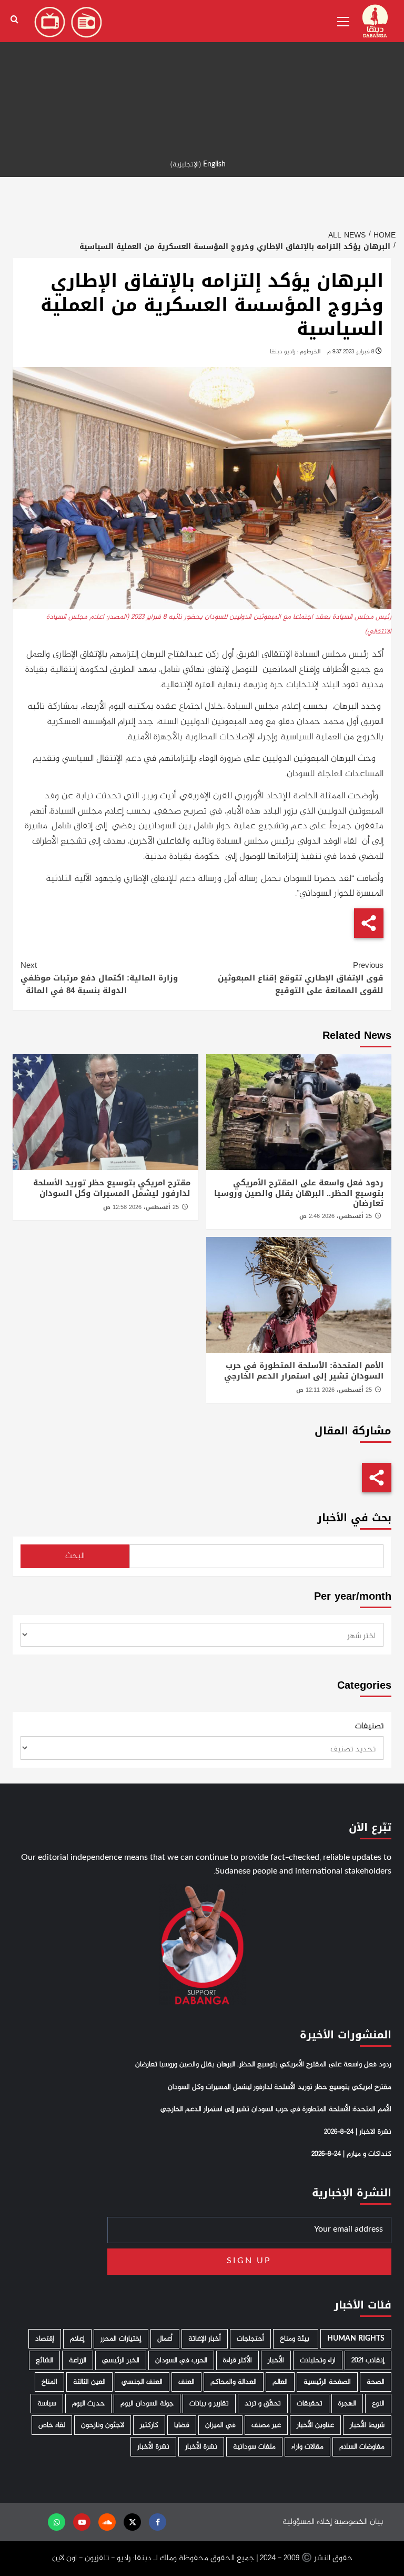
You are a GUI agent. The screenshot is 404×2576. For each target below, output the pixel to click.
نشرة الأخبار (201, 2447)
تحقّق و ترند (263, 2404)
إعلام (77, 2339)
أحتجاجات (250, 2339)
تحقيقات (310, 2404)
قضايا (182, 2425)
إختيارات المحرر (121, 2339)
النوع (378, 2404)
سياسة (47, 2404)
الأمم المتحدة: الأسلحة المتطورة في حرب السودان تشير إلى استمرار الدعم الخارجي (304, 1371)
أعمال (165, 2339)
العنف (186, 2382)
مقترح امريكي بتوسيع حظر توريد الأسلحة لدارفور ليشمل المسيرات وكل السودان (112, 1188)
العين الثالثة (89, 2382)
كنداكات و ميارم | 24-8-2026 (351, 2154)
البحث (75, 1556)
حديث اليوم (88, 2404)
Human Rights (356, 2339)
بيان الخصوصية (358, 2522)
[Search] (14, 20)
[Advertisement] (202, 74)
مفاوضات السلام (362, 2447)
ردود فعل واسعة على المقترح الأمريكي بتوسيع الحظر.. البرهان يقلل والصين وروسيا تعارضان (299, 1193)
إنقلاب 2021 (368, 2360)
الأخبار (276, 2360)
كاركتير (149, 2425)
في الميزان (220, 2425)
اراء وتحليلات (318, 2360)
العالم (280, 2382)
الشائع (44, 2360)
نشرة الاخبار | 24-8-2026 (358, 2132)
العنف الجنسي (142, 2382)
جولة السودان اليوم (147, 2404)
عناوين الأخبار (315, 2425)
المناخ (49, 2382)
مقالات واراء (307, 2447)
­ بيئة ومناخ (296, 2339)
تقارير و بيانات (209, 2404)
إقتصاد (45, 2339)
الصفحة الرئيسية (327, 2382)
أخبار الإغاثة (205, 2339)
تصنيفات (369, 1727)
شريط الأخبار (367, 2425)
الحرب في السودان (181, 2360)
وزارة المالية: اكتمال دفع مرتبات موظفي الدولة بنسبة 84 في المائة (99, 978)
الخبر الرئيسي (121, 2360)
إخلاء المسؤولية (307, 2522)
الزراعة (78, 2360)
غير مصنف (266, 2425)
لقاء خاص (52, 2425)
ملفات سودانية (254, 2447)
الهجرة (347, 2404)
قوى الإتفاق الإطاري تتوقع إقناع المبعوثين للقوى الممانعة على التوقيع (301, 978)
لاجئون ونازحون (103, 2425)
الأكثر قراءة (238, 2360)
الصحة (376, 2382)
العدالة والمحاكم (234, 2382)
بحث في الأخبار (354, 1518)
